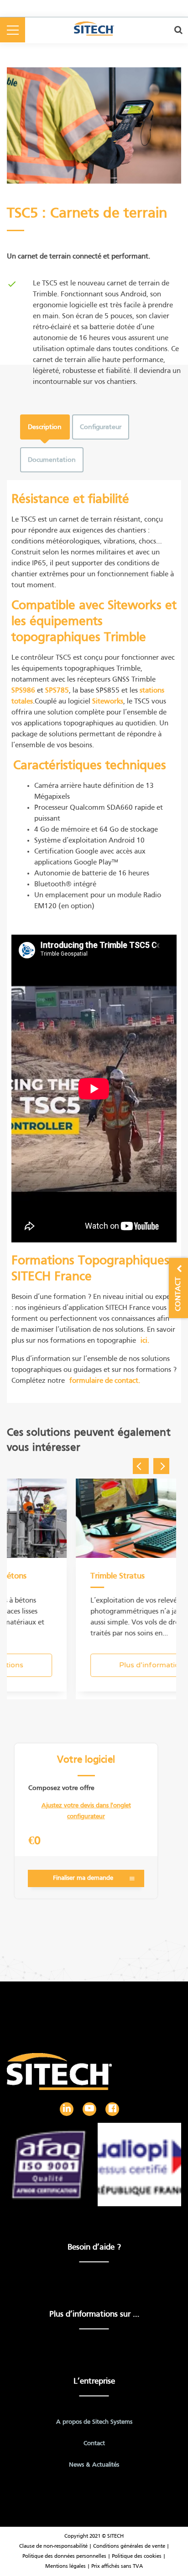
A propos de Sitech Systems (94, 2422)
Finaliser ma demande (83, 1878)
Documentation (52, 460)
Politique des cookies (137, 2556)
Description (45, 427)
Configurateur (101, 427)
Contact (94, 2444)
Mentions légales (66, 2566)
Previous (141, 1466)
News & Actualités (94, 2465)
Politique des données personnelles (64, 2556)
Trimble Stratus (107, 1576)
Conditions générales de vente (130, 2546)
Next (161, 1466)
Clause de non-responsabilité (53, 2546)
